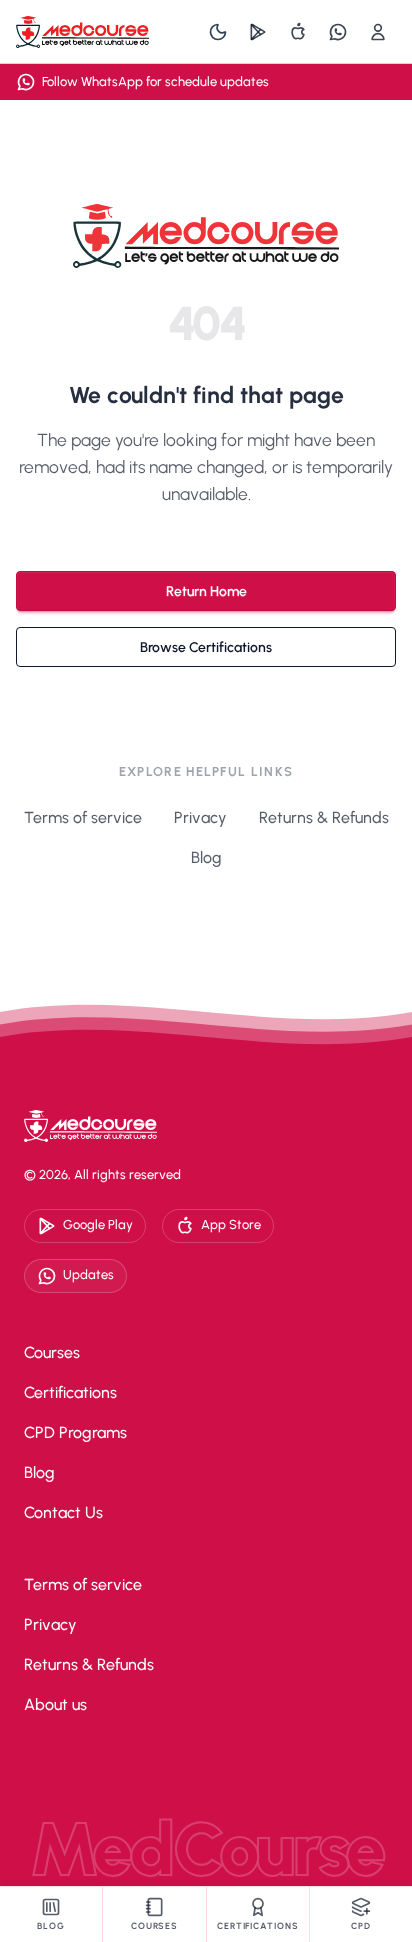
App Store (231, 1224)
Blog (206, 857)
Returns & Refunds (324, 817)
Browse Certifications (206, 647)
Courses (52, 1352)
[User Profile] (378, 32)
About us (55, 1704)
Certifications (70, 1392)
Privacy (200, 817)
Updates (88, 1274)
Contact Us (63, 1512)
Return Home (206, 591)
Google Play (98, 1224)
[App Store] (298, 32)
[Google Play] (258, 32)
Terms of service (83, 817)
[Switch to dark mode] (218, 32)
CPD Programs (75, 1432)
